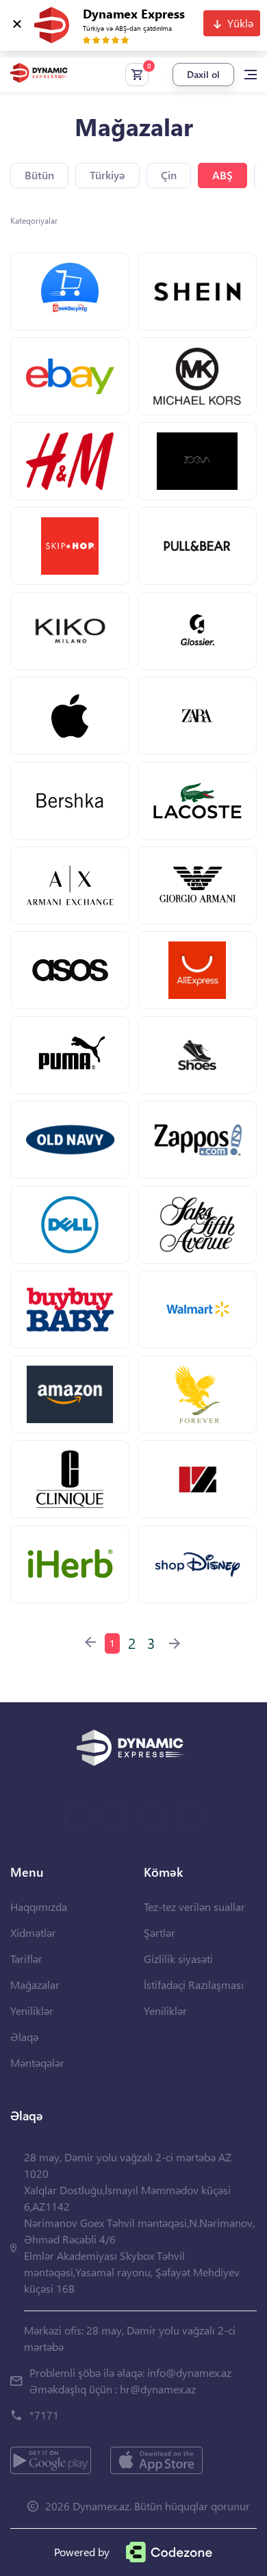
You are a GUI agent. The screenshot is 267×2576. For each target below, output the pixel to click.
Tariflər (26, 1959)
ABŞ (222, 175)
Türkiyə (107, 175)
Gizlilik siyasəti (178, 1959)
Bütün (39, 175)
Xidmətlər (33, 1933)
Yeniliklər (32, 2011)
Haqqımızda (39, 1907)
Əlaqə (24, 2037)
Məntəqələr (37, 2063)
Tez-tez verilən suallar (194, 1907)
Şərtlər (160, 1933)
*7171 (44, 2415)
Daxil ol (203, 74)
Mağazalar (35, 1985)
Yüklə (240, 23)
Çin (169, 175)
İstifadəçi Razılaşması (194, 1985)
